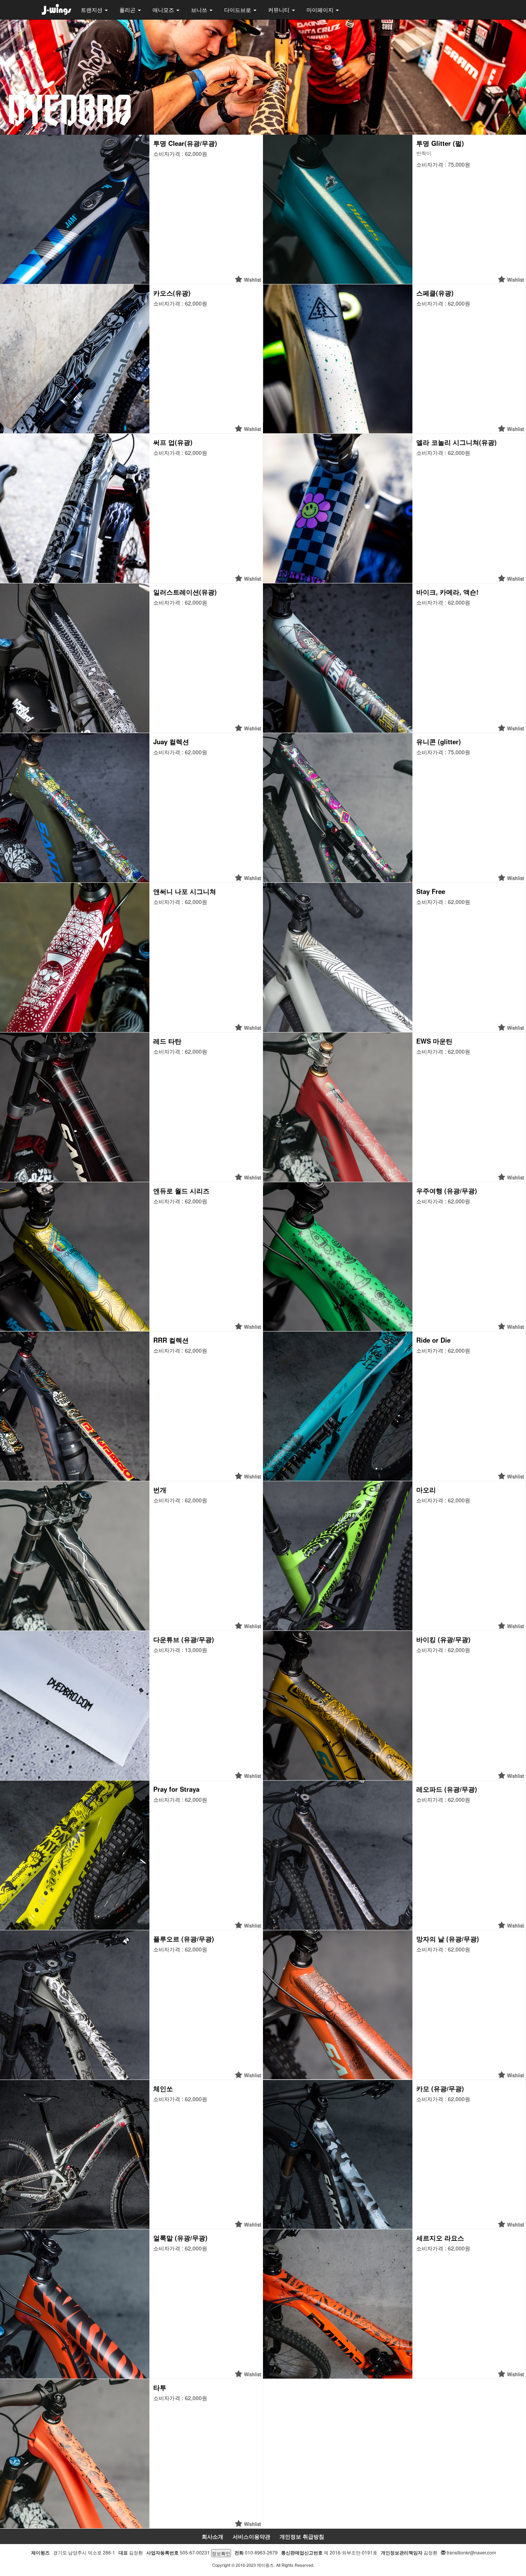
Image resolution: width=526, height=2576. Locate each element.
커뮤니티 (280, 10)
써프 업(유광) (173, 442)
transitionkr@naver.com (471, 2552)
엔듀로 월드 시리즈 (181, 1191)
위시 (248, 279)
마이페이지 (321, 10)
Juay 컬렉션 (171, 742)
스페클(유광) (435, 293)
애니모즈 (164, 10)
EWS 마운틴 (434, 1041)
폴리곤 (128, 10)
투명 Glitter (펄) (440, 143)
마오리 (426, 1490)
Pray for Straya (176, 1789)
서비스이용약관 (251, 2536)
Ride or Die (433, 1340)
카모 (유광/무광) (440, 2088)
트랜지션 (92, 10)
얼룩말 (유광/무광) (180, 2238)
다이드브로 (238, 10)
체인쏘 (163, 2088)
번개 (160, 1490)
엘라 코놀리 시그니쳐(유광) (456, 442)
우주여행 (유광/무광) (447, 1191)
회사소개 (213, 2536)
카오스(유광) (172, 293)
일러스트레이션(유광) (185, 592)
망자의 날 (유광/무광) (448, 1939)
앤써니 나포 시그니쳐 (185, 891)
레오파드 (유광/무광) (447, 1789)
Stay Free (431, 891)
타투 (160, 2387)
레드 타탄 (167, 1041)
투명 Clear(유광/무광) (185, 143)
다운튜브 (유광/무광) (184, 1639)
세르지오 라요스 (440, 2238)
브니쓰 (200, 10)
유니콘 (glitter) (439, 742)
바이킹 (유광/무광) (443, 1639)
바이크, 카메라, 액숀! (447, 592)
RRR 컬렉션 (171, 1340)
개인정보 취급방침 (302, 2536)
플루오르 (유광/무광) (184, 1939)
